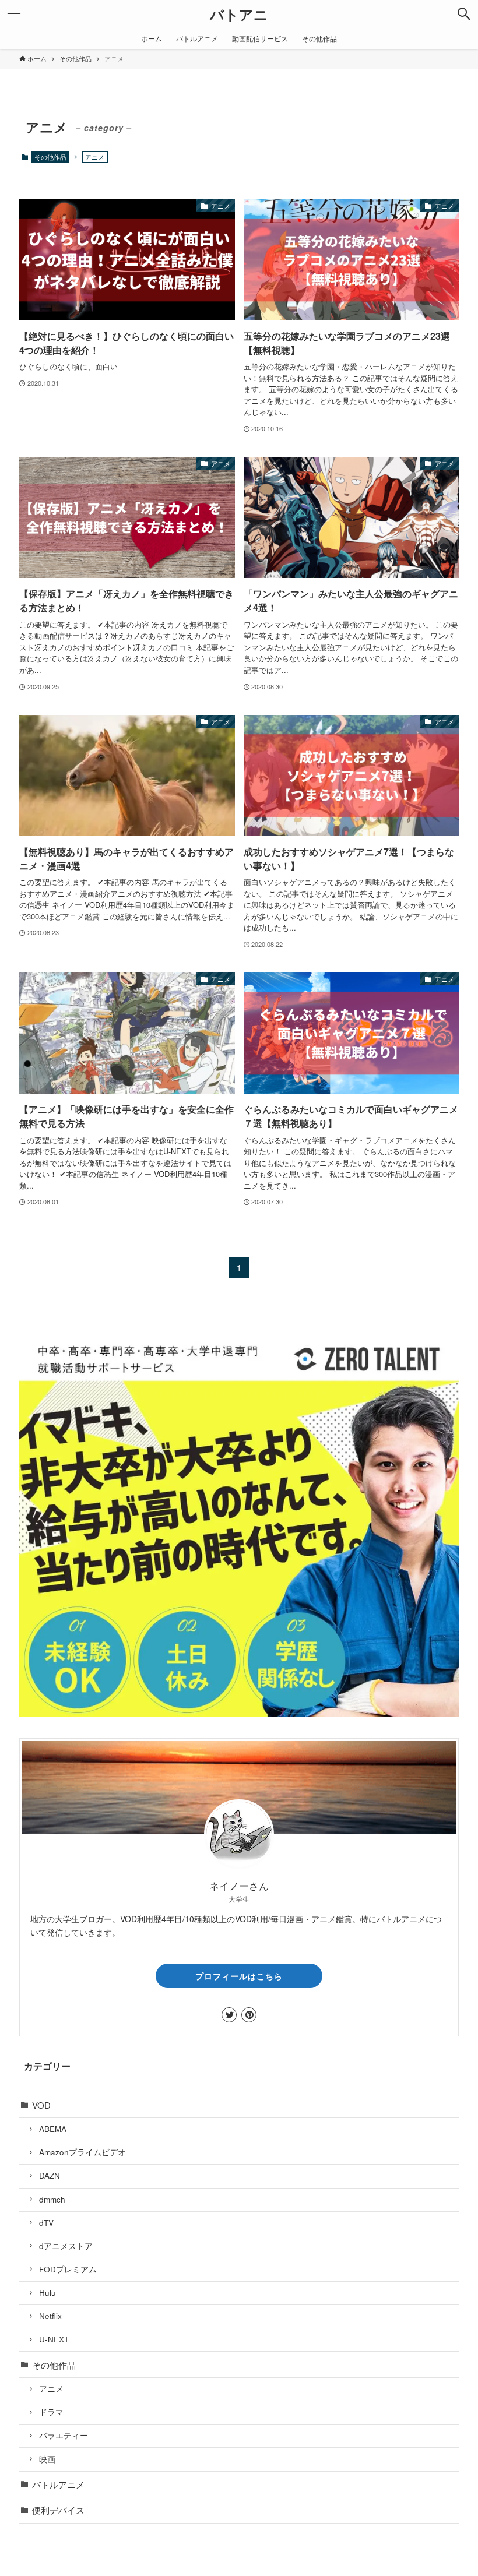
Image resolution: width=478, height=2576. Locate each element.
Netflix (50, 2316)
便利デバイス (58, 2510)
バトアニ (239, 14)
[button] (464, 14)
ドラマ (51, 2412)
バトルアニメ (58, 2484)
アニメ (51, 2389)
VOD (41, 2105)
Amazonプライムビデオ (82, 2152)
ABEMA (53, 2129)
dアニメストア (66, 2246)
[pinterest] (249, 2015)
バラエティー (64, 2435)
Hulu (48, 2293)
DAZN (50, 2175)
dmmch (52, 2199)
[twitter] (229, 2015)
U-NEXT (54, 2339)
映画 (47, 2459)
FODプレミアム (68, 2269)
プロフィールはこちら (239, 1976)
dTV (46, 2223)
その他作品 (50, 157)
